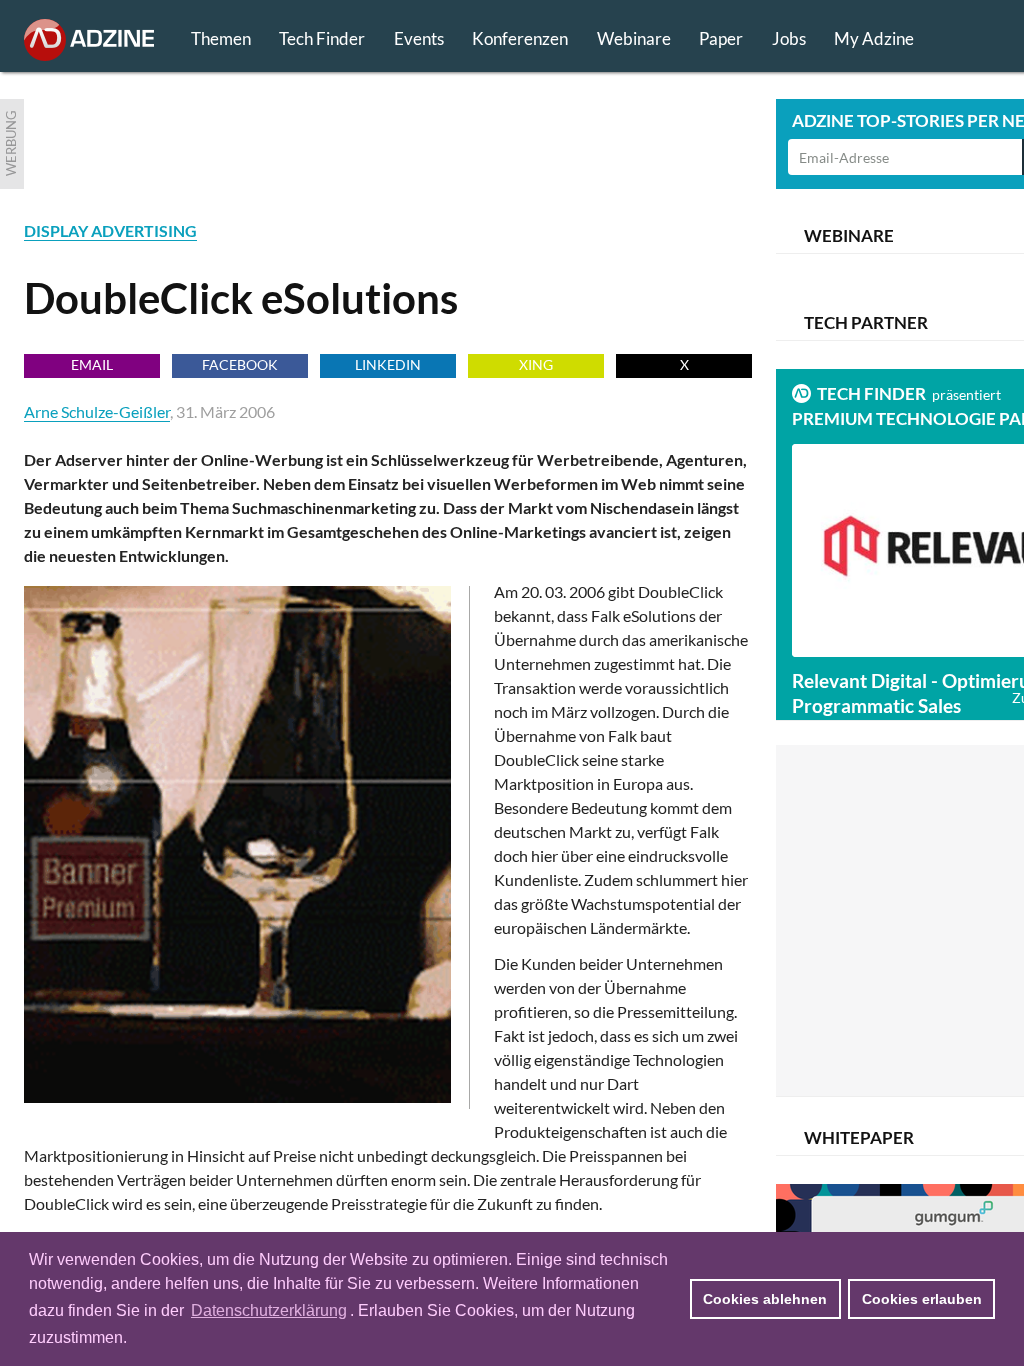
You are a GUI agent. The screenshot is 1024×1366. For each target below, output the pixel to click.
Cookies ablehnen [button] (765, 1299)
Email (92, 364)
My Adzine (874, 38)
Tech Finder (322, 38)
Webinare (634, 38)
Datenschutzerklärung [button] (269, 1310)
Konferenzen (520, 38)
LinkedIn (388, 364)
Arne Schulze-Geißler (97, 411)
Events (419, 38)
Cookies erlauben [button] (922, 1299)
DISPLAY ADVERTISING (110, 230)
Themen (221, 38)
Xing (536, 364)
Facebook (240, 364)
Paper (721, 38)
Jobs (789, 38)
